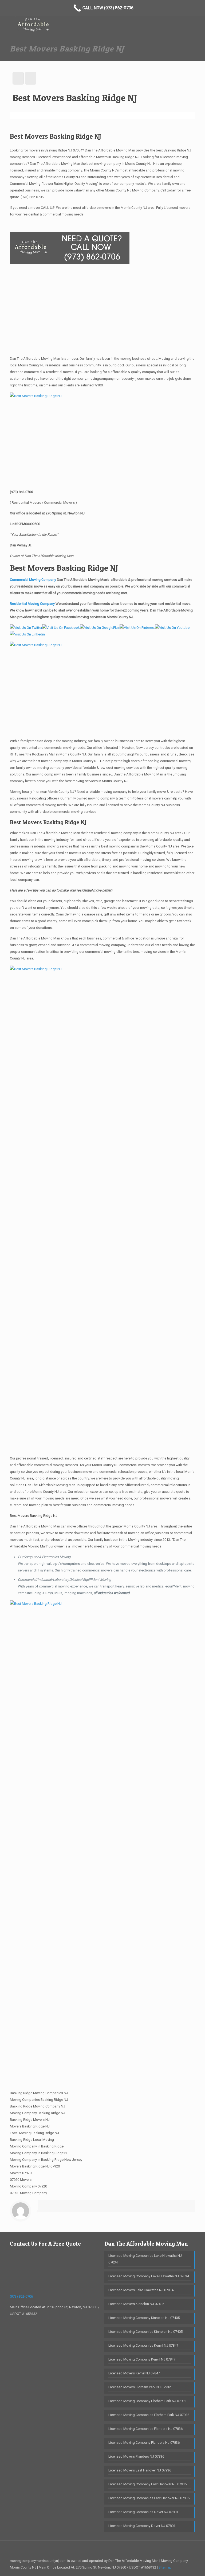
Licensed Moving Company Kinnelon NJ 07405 (144, 2318)
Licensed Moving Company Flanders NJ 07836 (144, 2443)
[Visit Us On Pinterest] (137, 628)
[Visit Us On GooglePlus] (100, 628)
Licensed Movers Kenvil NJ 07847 (134, 2373)
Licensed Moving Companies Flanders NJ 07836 (145, 2429)
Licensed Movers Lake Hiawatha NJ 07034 (141, 2290)
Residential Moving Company (33, 604)
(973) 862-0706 (32, 197)
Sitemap (165, 2567)
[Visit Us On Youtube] (172, 628)
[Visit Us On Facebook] (61, 628)
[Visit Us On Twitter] (26, 628)
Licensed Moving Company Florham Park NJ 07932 (147, 2401)
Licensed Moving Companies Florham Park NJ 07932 (149, 2415)
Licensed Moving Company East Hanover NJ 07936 (147, 2484)
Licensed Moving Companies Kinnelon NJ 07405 (145, 2332)
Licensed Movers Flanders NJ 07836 (136, 2456)
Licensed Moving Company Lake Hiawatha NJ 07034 (149, 2276)
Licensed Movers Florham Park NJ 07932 (140, 2387)
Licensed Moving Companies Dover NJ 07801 (143, 2512)
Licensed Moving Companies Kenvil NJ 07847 (143, 2345)
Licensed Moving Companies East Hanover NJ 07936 (149, 2498)
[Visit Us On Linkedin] (27, 634)
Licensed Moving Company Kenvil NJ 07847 (142, 2359)
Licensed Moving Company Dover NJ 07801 (142, 2526)
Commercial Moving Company (33, 580)
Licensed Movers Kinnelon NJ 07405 (136, 2304)
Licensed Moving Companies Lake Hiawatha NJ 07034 (145, 2259)
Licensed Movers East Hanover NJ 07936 (140, 2470)
